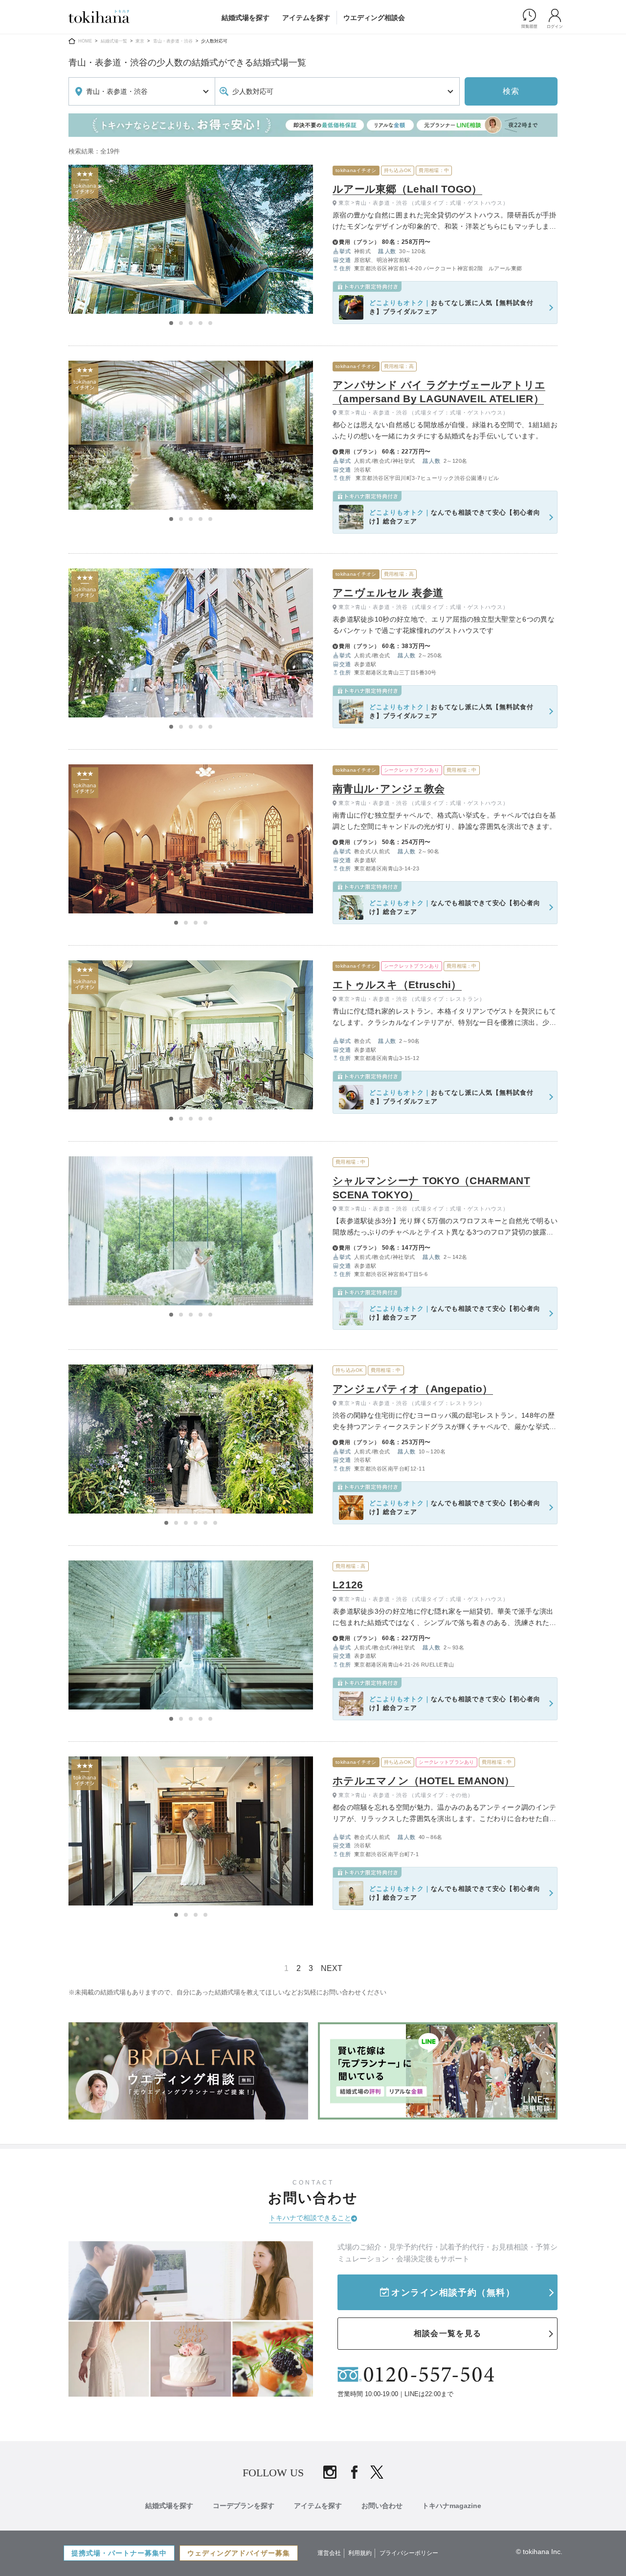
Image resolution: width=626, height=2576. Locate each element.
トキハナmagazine (452, 2506)
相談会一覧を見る (447, 2333)
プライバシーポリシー (409, 2553)
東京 (140, 41)
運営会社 (329, 2553)
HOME (85, 41)
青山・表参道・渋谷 (173, 41)
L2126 (348, 1585)
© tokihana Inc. (539, 2552)
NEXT (332, 1968)
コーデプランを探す (244, 2506)
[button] (171, 323)
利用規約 (360, 2553)
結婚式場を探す (246, 18)
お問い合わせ (382, 2506)
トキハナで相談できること (310, 2218)
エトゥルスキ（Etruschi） (397, 985)
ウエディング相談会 (374, 18)
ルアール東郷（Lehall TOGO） (407, 189)
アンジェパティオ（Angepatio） (413, 1389)
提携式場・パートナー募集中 (119, 2553)
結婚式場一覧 (114, 41)
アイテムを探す (306, 18)
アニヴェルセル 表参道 (388, 593)
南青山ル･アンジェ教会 (389, 789)
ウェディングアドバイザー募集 (239, 2553)
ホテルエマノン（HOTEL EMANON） (424, 1781)
